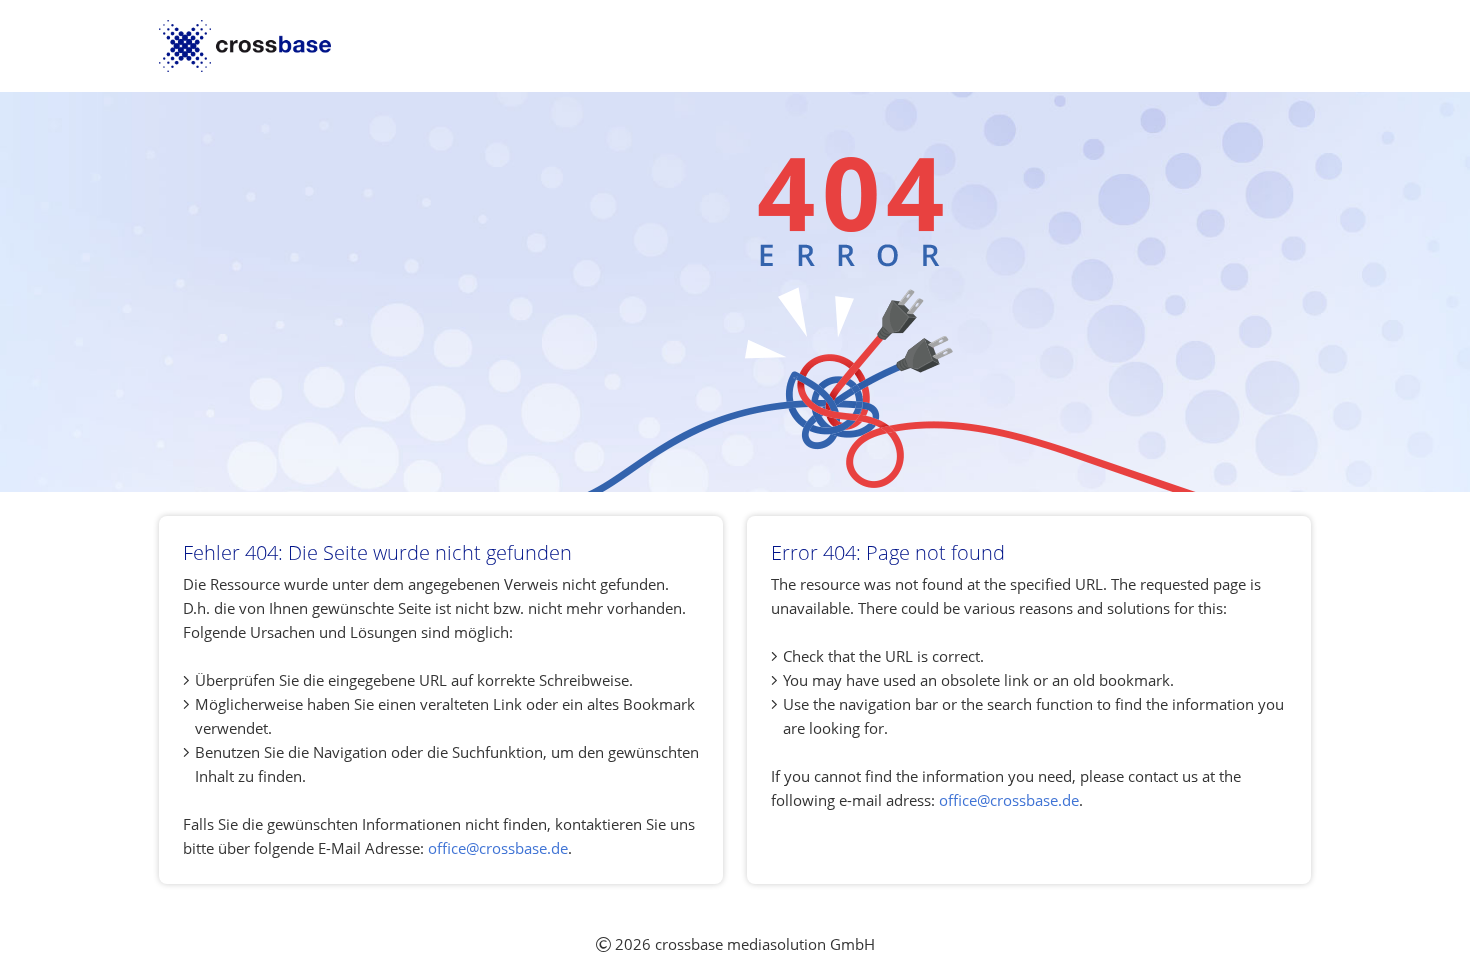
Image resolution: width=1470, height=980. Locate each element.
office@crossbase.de (498, 848)
